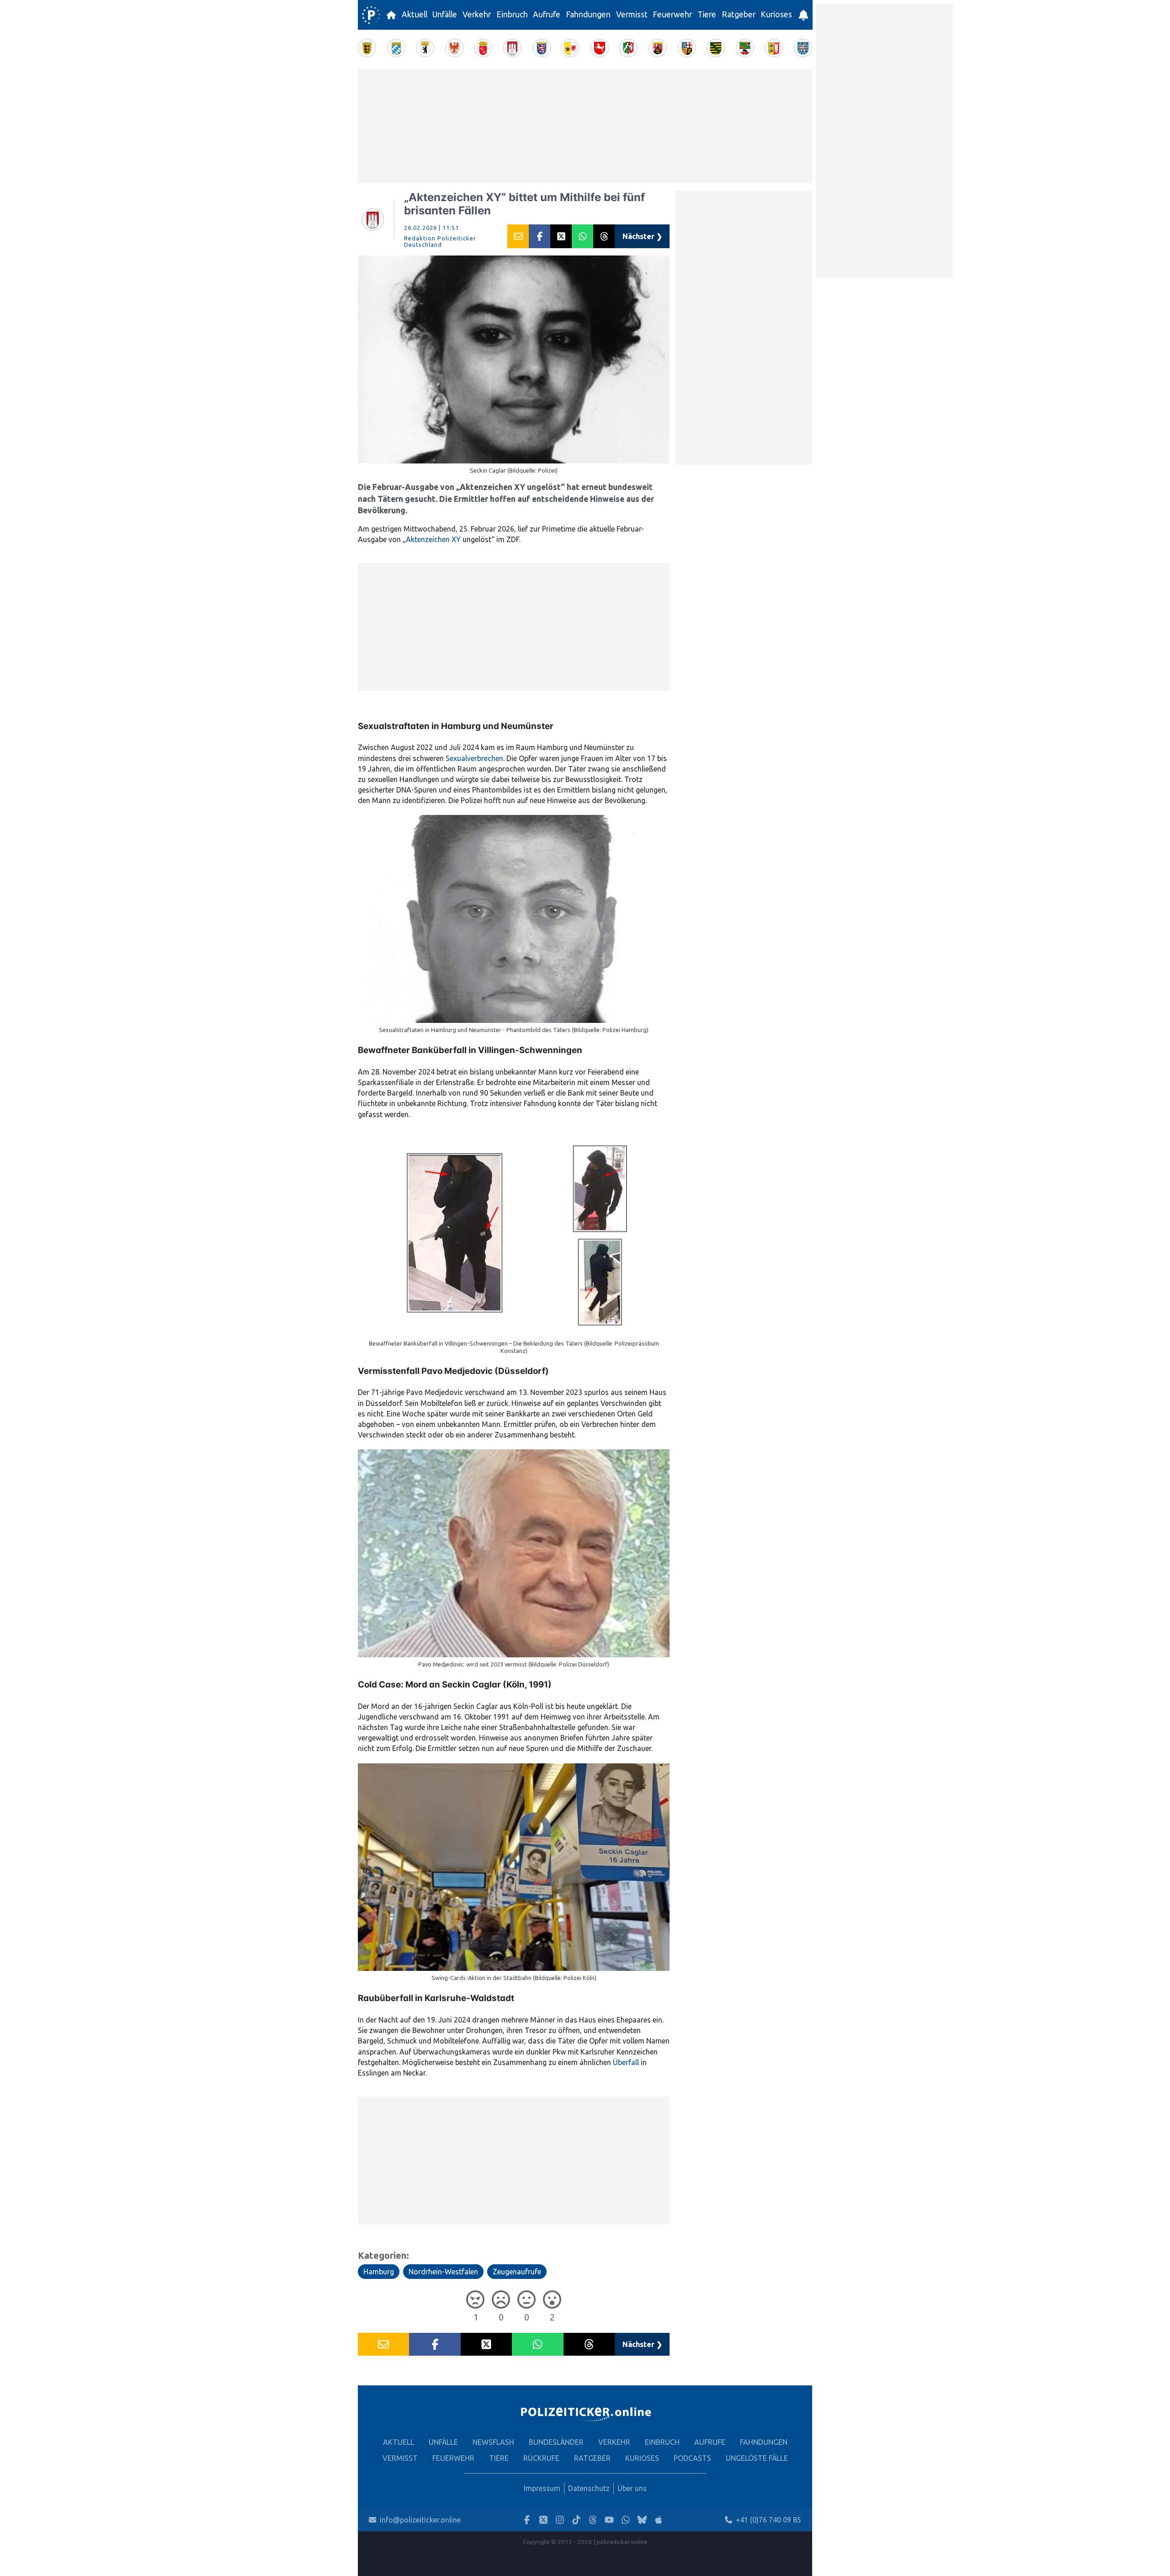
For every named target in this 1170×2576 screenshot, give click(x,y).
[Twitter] (543, 2520)
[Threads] (593, 2520)
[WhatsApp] (626, 2520)
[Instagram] (560, 2520)
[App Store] (659, 2520)
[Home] (371, 15)
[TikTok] (576, 2520)
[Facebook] (527, 2520)
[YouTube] (609, 2520)
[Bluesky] (642, 2520)
